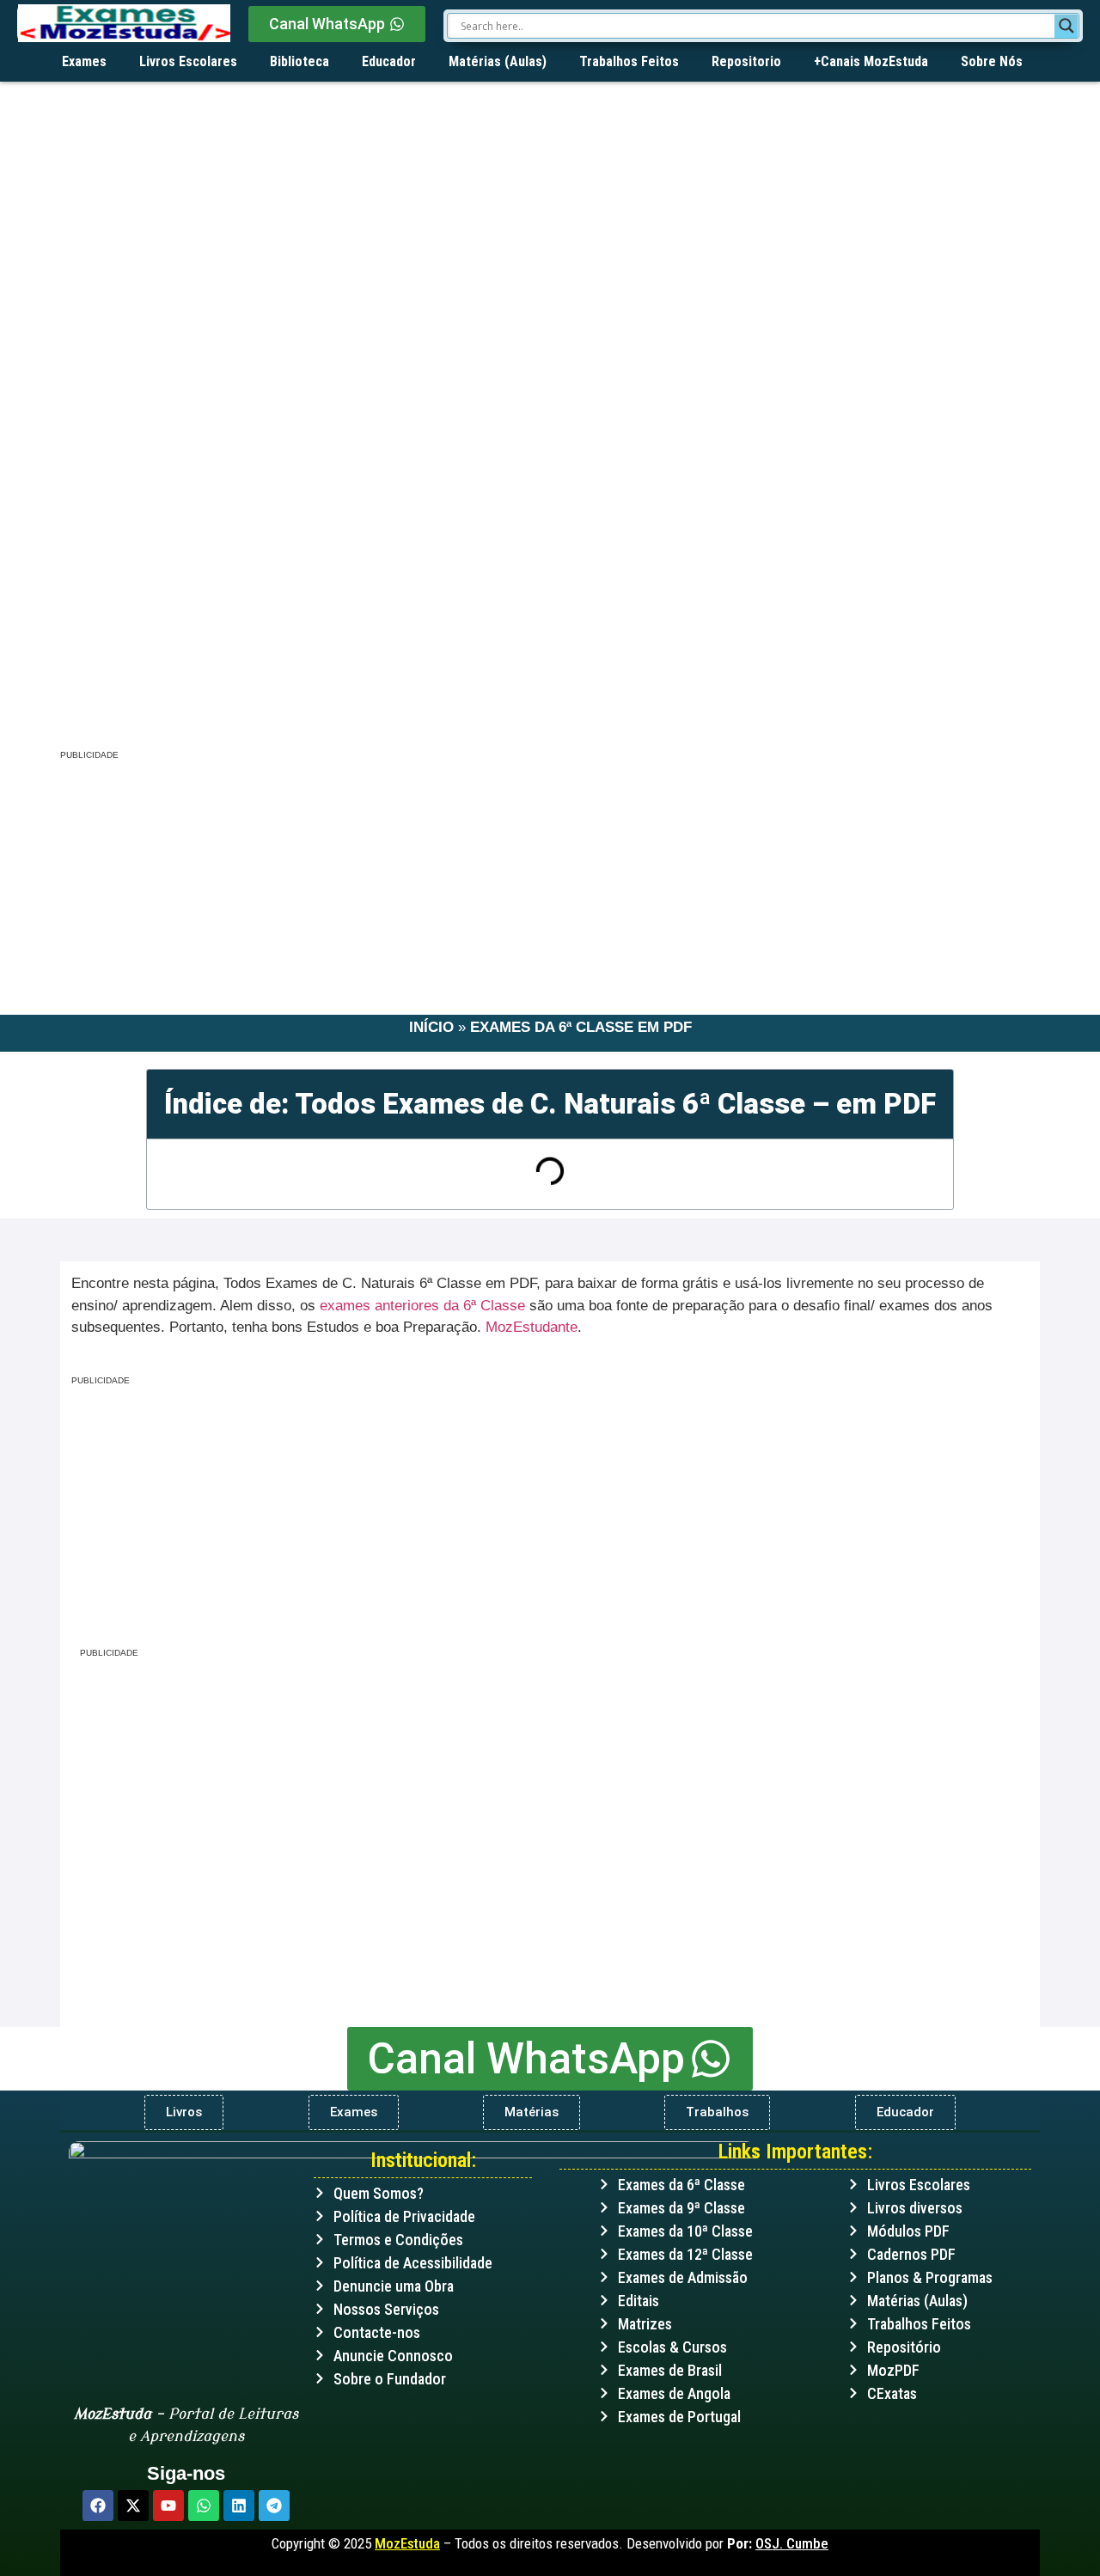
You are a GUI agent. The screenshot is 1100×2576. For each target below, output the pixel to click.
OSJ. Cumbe (792, 2543)
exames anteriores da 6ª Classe (422, 1306)
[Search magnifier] (1066, 26)
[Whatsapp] (204, 2506)
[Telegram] (274, 2506)
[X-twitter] (133, 2506)
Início (431, 1027)
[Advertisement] (550, 605)
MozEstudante (532, 1327)
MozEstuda (407, 2543)
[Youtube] (168, 2506)
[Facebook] (98, 2506)
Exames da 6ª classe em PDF (581, 1027)
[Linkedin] (239, 2506)
